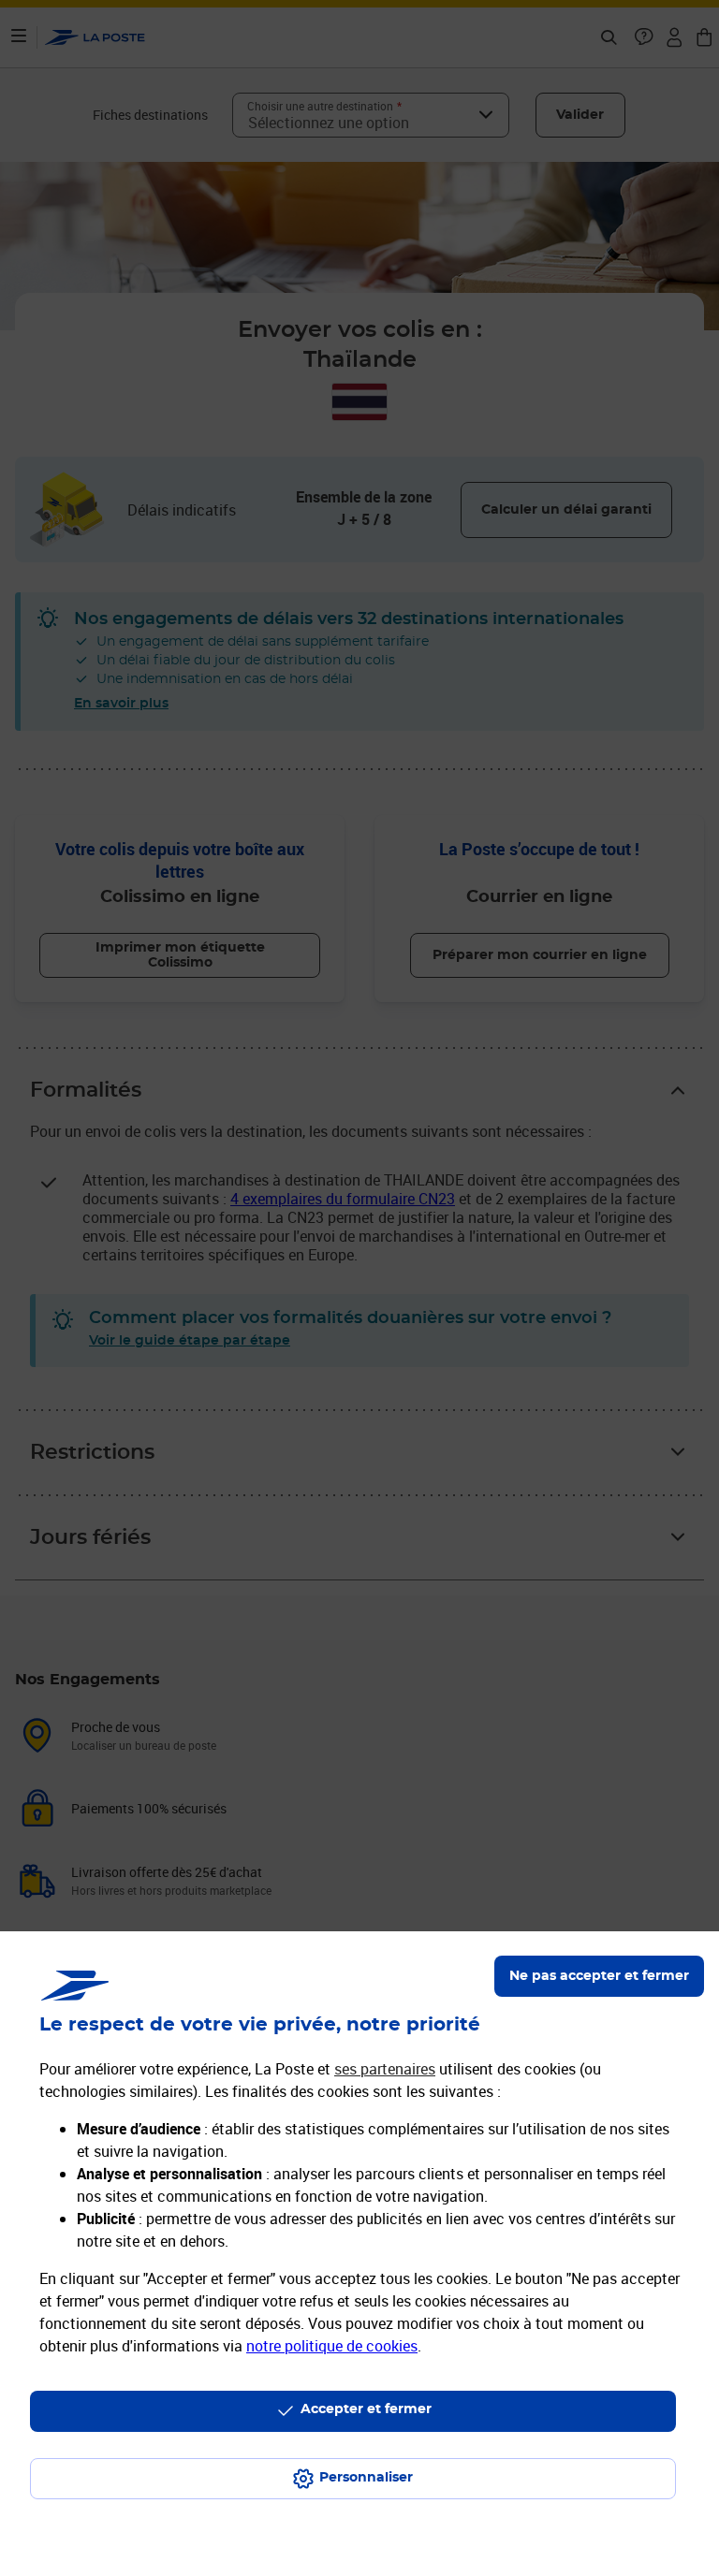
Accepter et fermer (366, 2409)
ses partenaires (385, 2069)
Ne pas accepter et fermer (599, 1976)
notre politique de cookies (332, 2346)
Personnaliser (366, 2478)
